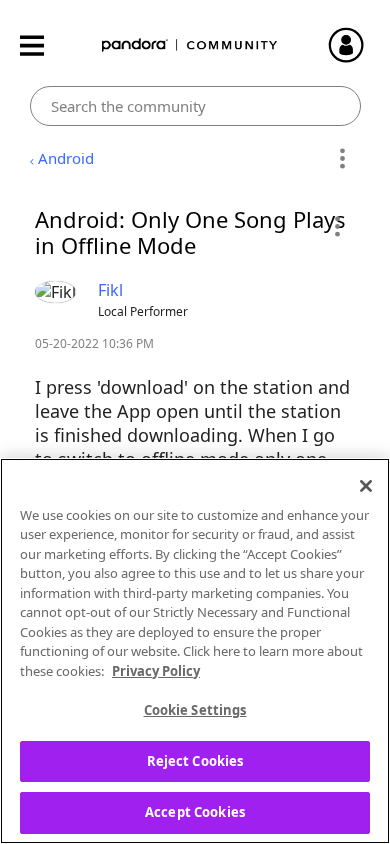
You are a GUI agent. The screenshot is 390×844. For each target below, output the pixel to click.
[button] (336, 226)
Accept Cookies (195, 812)
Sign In (355, 45)
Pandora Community (190, 45)
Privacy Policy (156, 671)
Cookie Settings (195, 710)
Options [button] (342, 159)
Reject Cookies (195, 761)
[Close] (366, 486)
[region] (195, 651)
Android (66, 158)
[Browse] (42, 45)
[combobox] (195, 106)
